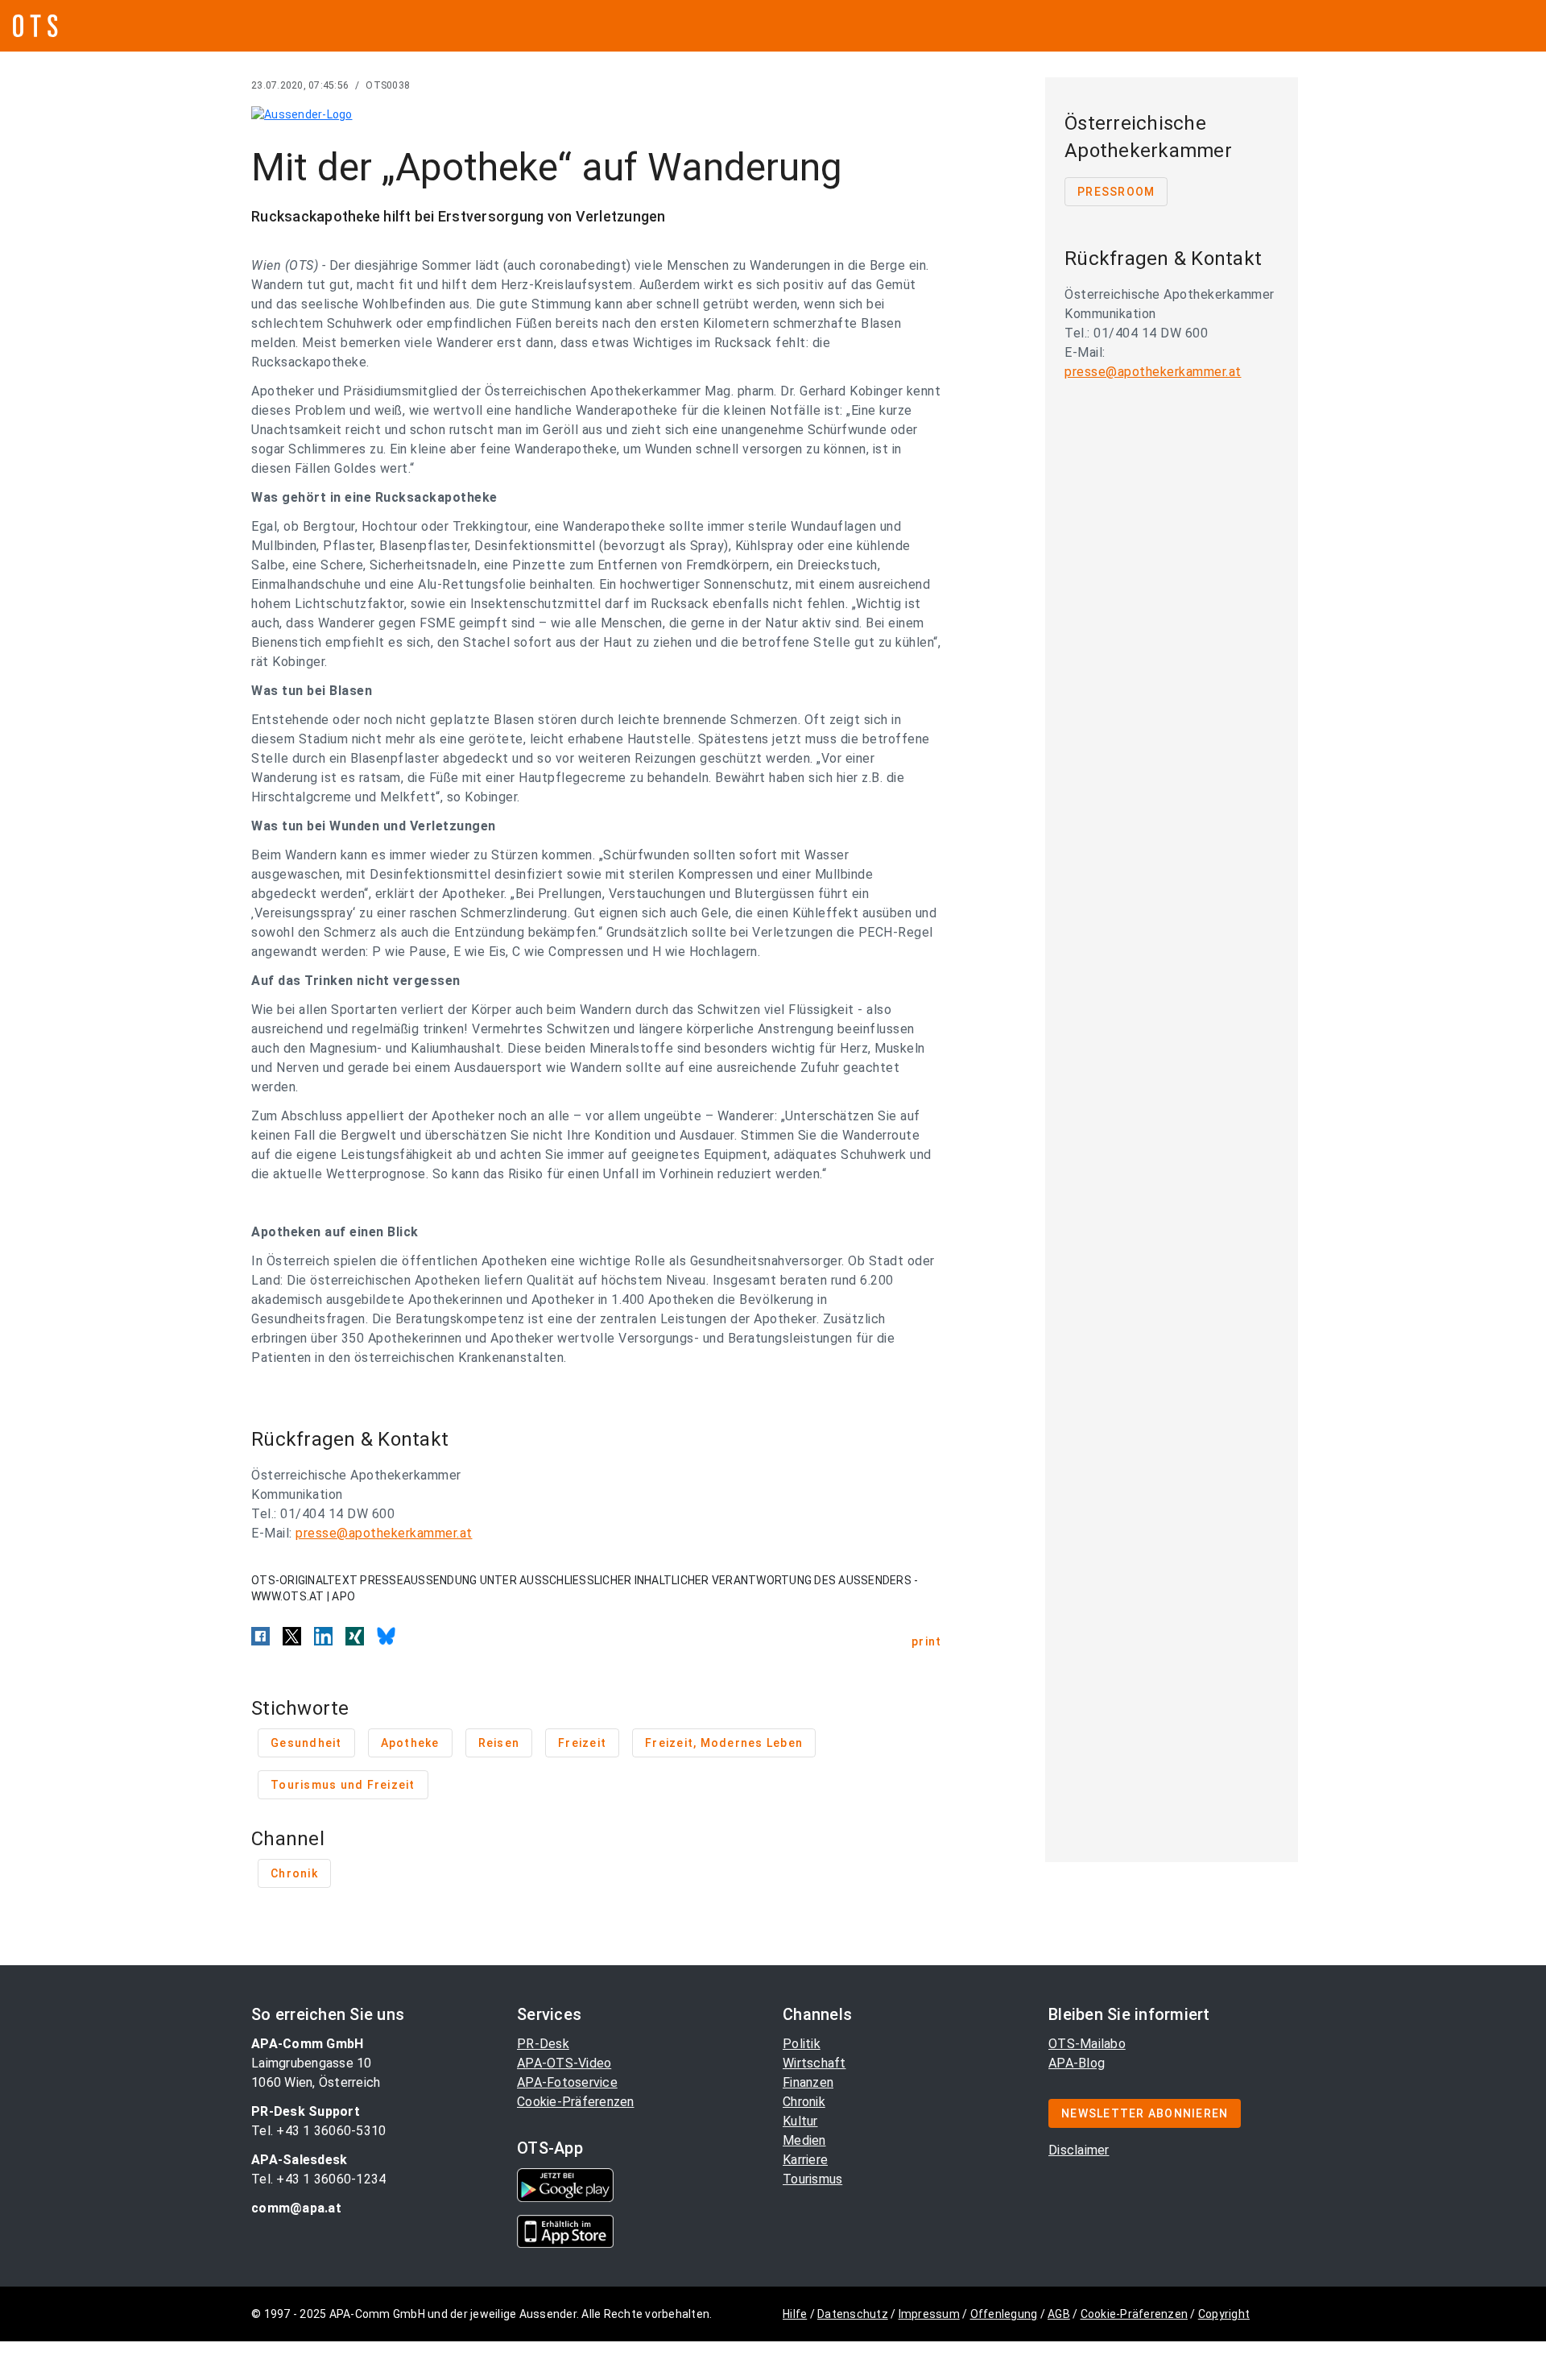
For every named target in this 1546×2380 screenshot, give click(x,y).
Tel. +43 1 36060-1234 (318, 2179)
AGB (1059, 2314)
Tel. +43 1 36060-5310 (318, 2131)
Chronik (804, 2102)
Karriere (805, 2160)
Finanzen (808, 2082)
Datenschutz (853, 2314)
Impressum (929, 2314)
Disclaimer (1079, 2150)
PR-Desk (543, 2044)
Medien (804, 2140)
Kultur (800, 2121)
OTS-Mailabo (1087, 2044)
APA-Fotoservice (567, 2082)
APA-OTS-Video (564, 2063)
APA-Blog (1077, 2063)
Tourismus (812, 2179)
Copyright (1224, 2314)
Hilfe (795, 2314)
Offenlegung (1004, 2314)
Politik (802, 2044)
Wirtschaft (814, 2063)
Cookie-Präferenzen (576, 2102)
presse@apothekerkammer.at (384, 1533)
